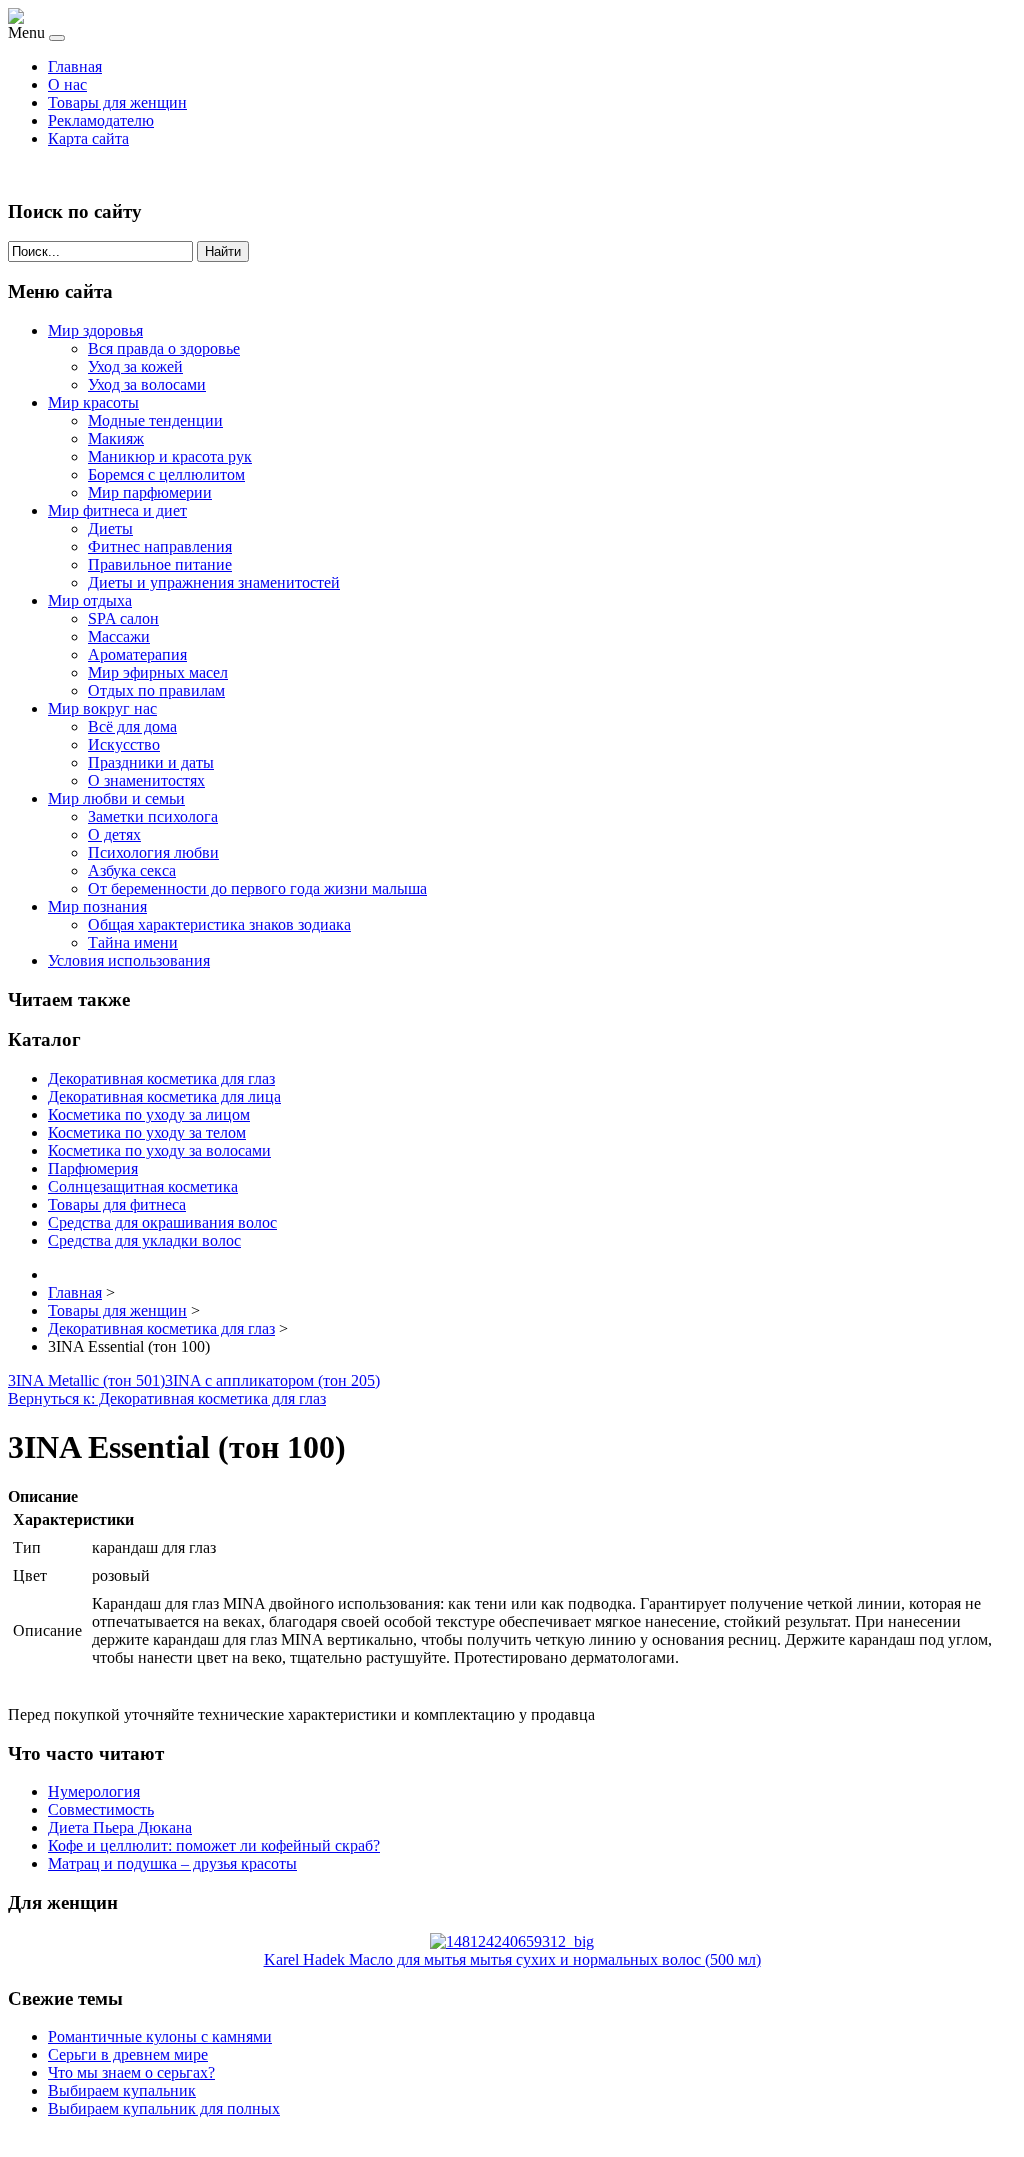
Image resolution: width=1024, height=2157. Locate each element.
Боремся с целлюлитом (166, 474)
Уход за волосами (147, 384)
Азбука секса (132, 870)
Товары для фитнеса (117, 1204)
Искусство (124, 744)
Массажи (119, 636)
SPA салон (123, 618)
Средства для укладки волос (144, 1240)
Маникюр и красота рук (170, 456)
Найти (223, 251)
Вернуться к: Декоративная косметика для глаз (167, 1398)
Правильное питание (160, 564)
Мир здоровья (95, 330)
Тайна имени (133, 942)
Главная (75, 66)
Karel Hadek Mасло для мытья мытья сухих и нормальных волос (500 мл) (512, 1959)
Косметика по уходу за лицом (149, 1114)
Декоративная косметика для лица (164, 1096)
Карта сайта (88, 138)
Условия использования (129, 960)
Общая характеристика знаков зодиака (219, 924)
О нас (67, 84)
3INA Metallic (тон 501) (86, 1380)
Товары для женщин (117, 102)
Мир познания (97, 906)
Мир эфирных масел (158, 672)
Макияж (116, 438)
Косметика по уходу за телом (147, 1132)
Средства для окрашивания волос (162, 1222)
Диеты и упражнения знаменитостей (214, 582)
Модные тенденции (155, 420)
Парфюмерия (93, 1168)
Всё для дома (132, 726)
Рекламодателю (101, 120)
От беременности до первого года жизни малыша (257, 888)
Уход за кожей (135, 366)
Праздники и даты (151, 762)
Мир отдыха (90, 600)
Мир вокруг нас (102, 708)
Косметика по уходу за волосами (159, 1150)
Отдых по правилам (156, 690)
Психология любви (153, 852)
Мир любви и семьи (116, 798)
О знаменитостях (146, 780)
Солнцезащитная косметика (143, 1186)
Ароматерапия (137, 654)
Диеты (110, 528)
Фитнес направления (160, 546)
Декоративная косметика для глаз (161, 1078)
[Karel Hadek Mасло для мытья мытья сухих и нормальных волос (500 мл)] (512, 1941)
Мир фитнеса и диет (117, 510)
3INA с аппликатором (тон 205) (272, 1380)
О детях (114, 834)
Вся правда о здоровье (164, 348)
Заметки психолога (153, 816)
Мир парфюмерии (150, 492)
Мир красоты (93, 402)
